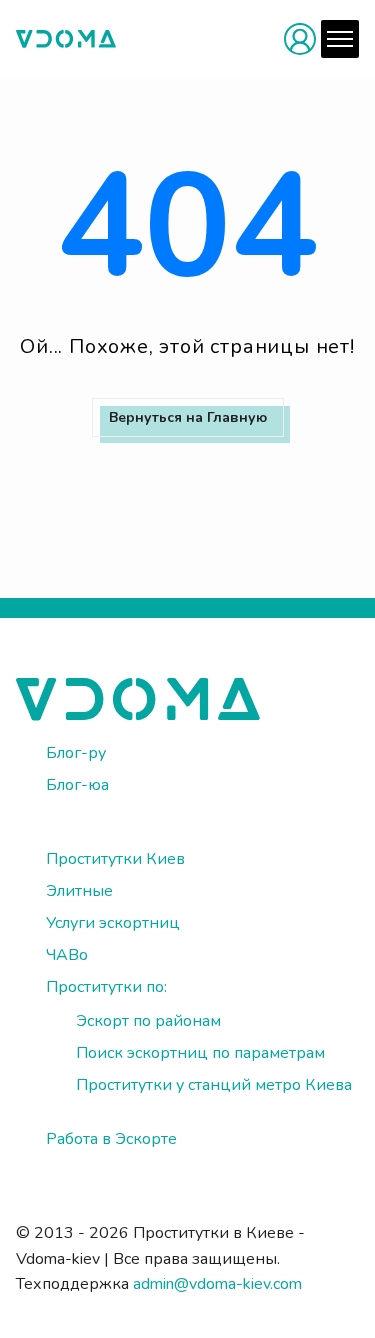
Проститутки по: (106, 987)
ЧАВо (67, 955)
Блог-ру (76, 753)
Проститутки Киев (115, 859)
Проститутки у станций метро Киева (214, 1085)
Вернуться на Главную (188, 417)
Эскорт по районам (148, 1021)
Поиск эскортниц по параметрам (200, 1053)
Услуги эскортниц (113, 923)
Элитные (79, 891)
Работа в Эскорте (111, 1139)
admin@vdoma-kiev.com (217, 1284)
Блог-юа (77, 785)
